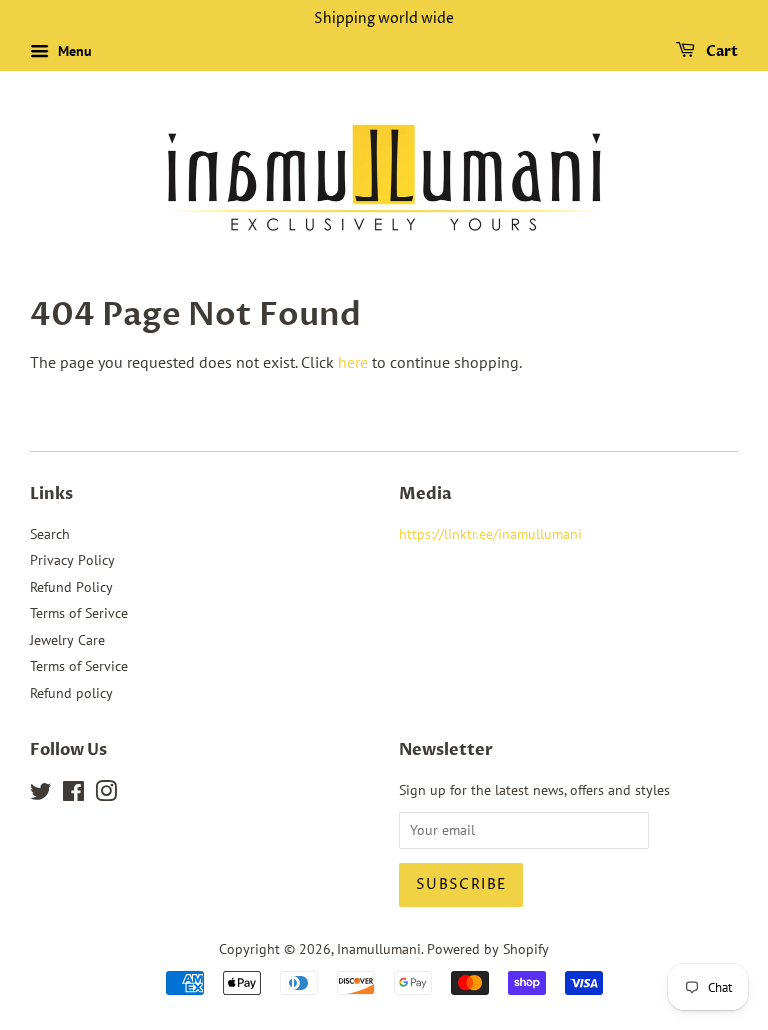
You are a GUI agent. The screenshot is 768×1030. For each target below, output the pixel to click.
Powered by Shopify (488, 949)
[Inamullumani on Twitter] (41, 795)
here (353, 362)
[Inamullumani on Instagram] (106, 795)
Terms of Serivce (79, 613)
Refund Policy (71, 587)
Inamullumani (379, 949)
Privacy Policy (72, 560)
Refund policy (71, 693)
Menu (73, 51)
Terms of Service (79, 666)
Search (50, 534)
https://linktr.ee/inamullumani (490, 534)
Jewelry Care (67, 640)
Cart (720, 51)
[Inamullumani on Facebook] (73, 795)
